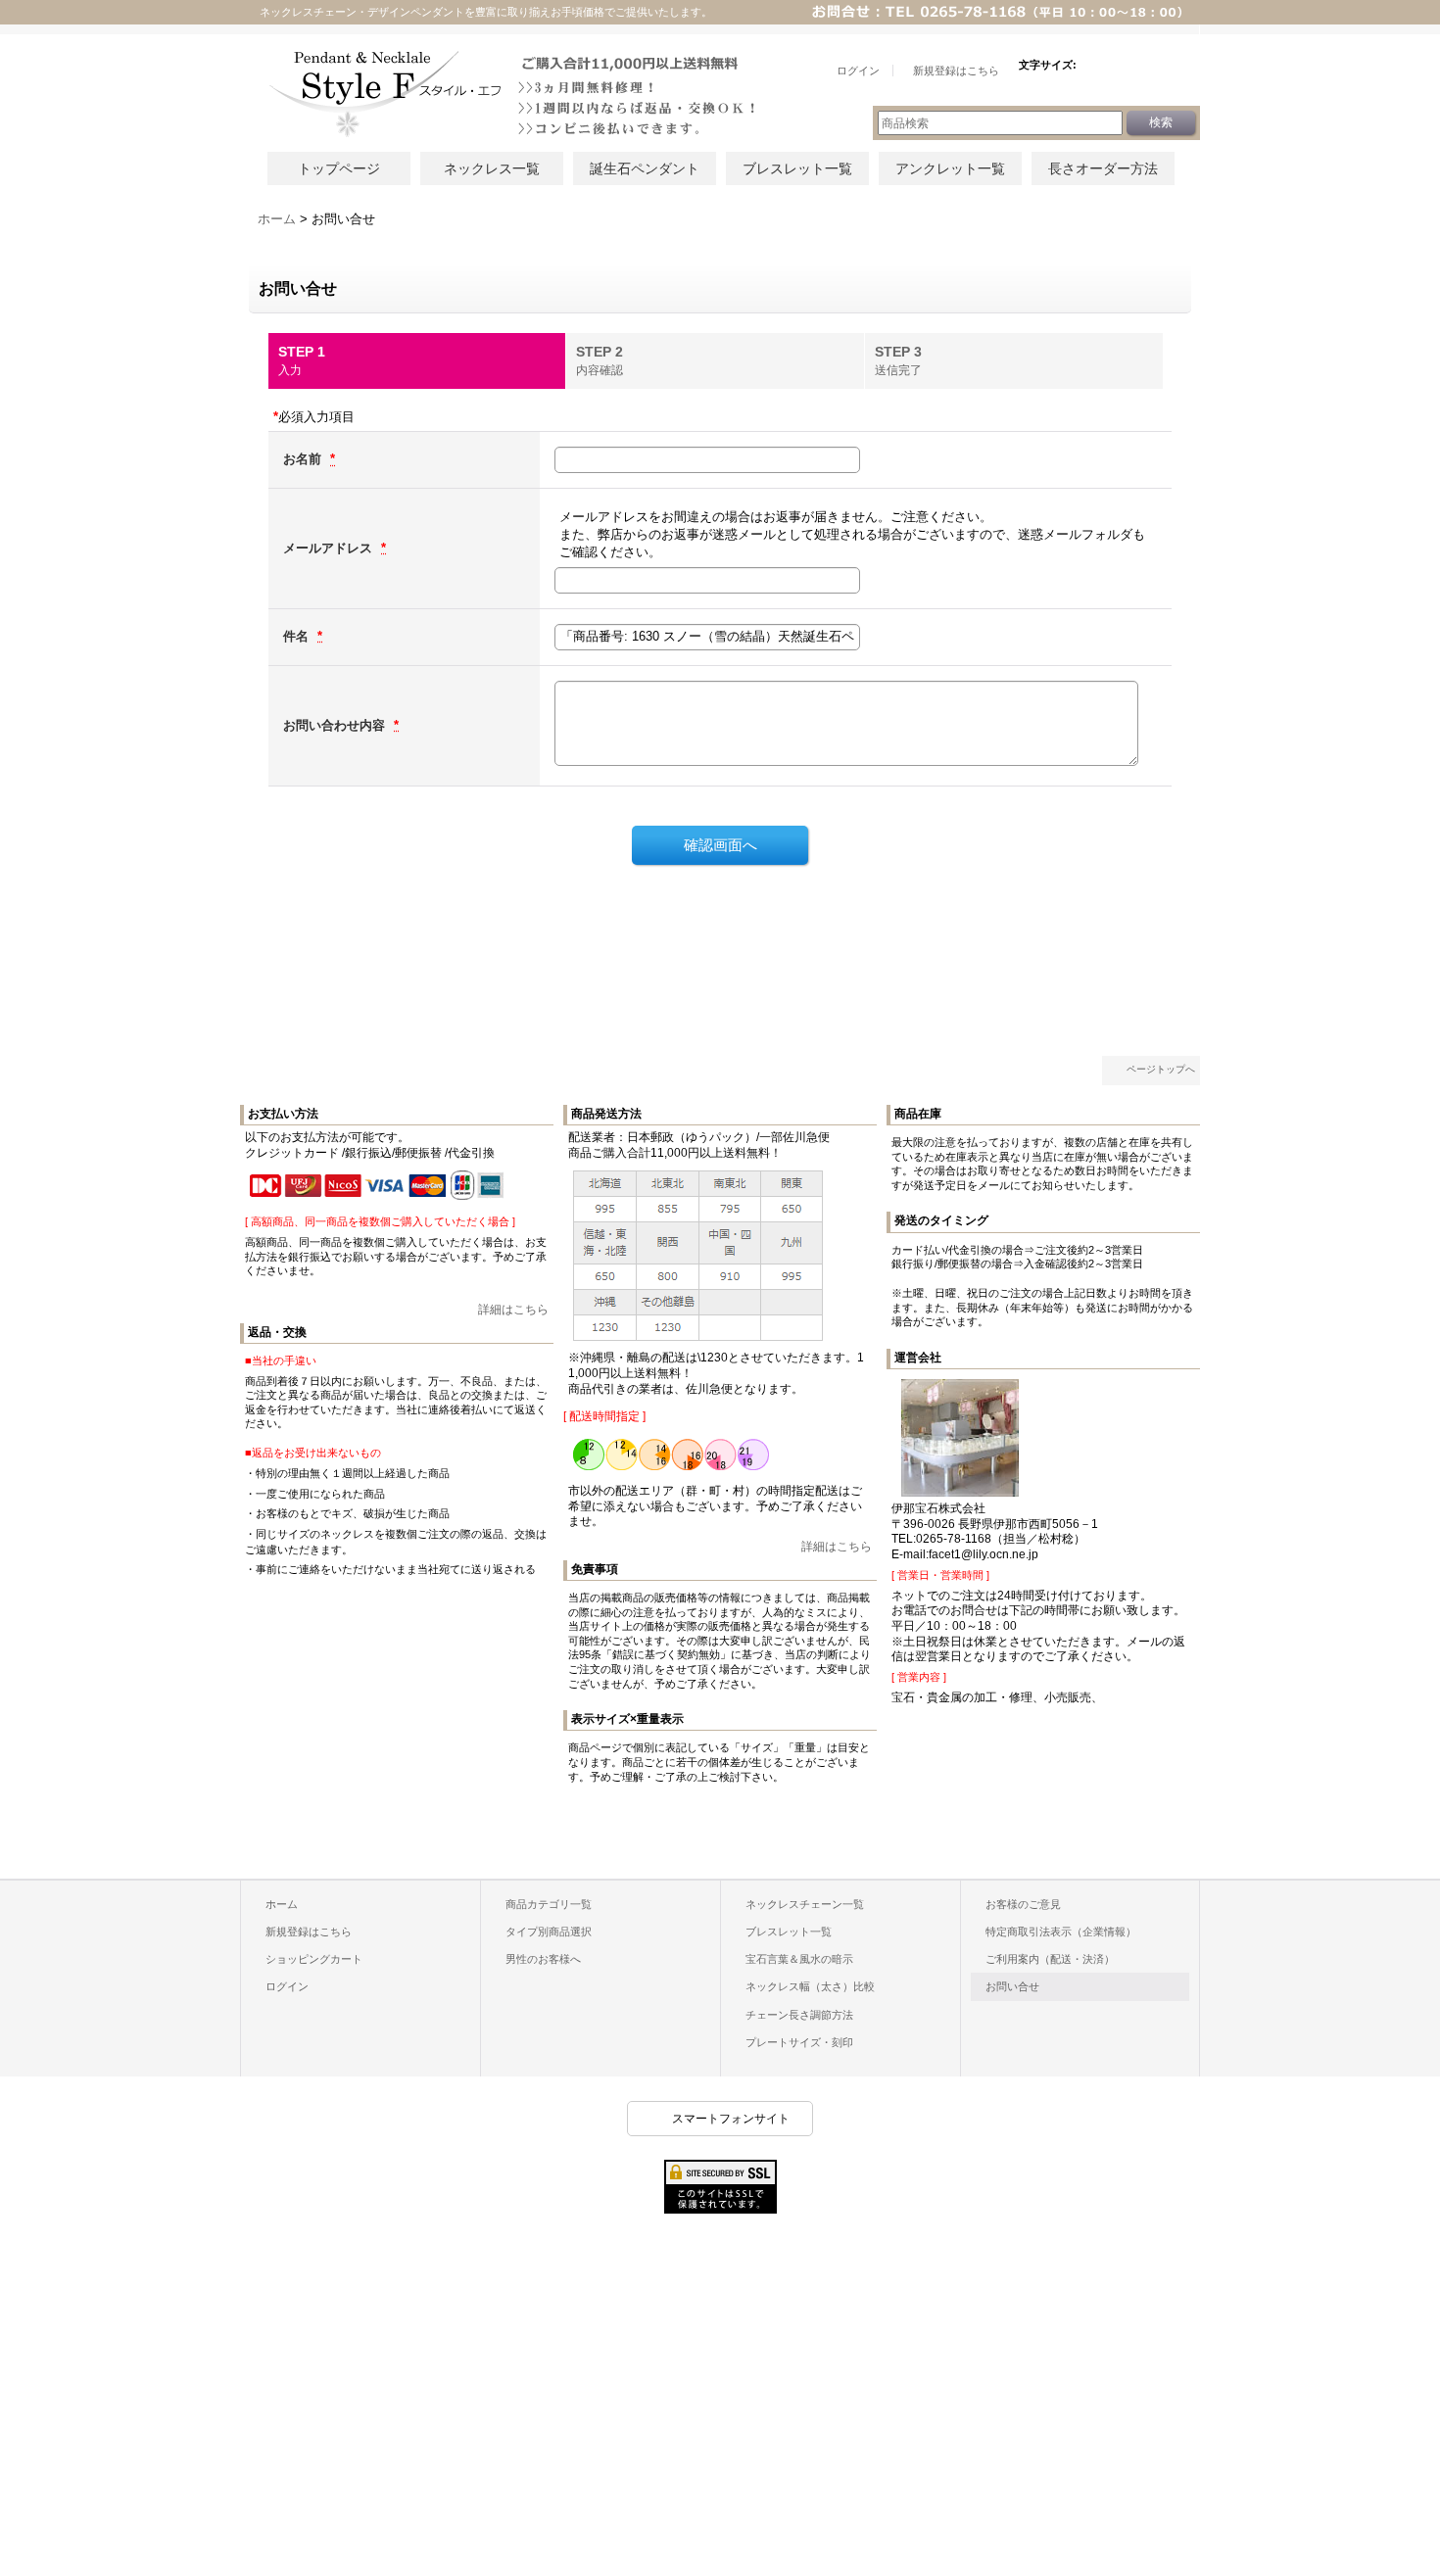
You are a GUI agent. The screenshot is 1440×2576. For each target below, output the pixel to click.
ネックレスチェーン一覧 (805, 1904)
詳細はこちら (513, 1310)
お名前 (304, 459)
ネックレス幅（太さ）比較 (810, 1986)
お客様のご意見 (1023, 1904)
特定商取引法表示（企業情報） (1061, 1932)
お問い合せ (1012, 1986)
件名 (298, 636)
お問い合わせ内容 (336, 725)
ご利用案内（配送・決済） (1050, 1959)
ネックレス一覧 (492, 168)
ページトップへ (1161, 1069)
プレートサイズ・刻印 (799, 2042)
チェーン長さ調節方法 (799, 2015)
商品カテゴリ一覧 (549, 1904)
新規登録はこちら (309, 1932)
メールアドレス (330, 548)
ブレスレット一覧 (797, 168)
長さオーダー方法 (1103, 168)
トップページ (339, 168)
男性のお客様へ (543, 1959)
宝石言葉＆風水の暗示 (799, 1959)
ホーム (282, 1904)
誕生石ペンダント (645, 168)
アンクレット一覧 (950, 168)
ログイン (287, 1986)
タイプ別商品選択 (549, 1932)
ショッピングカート (314, 1959)
